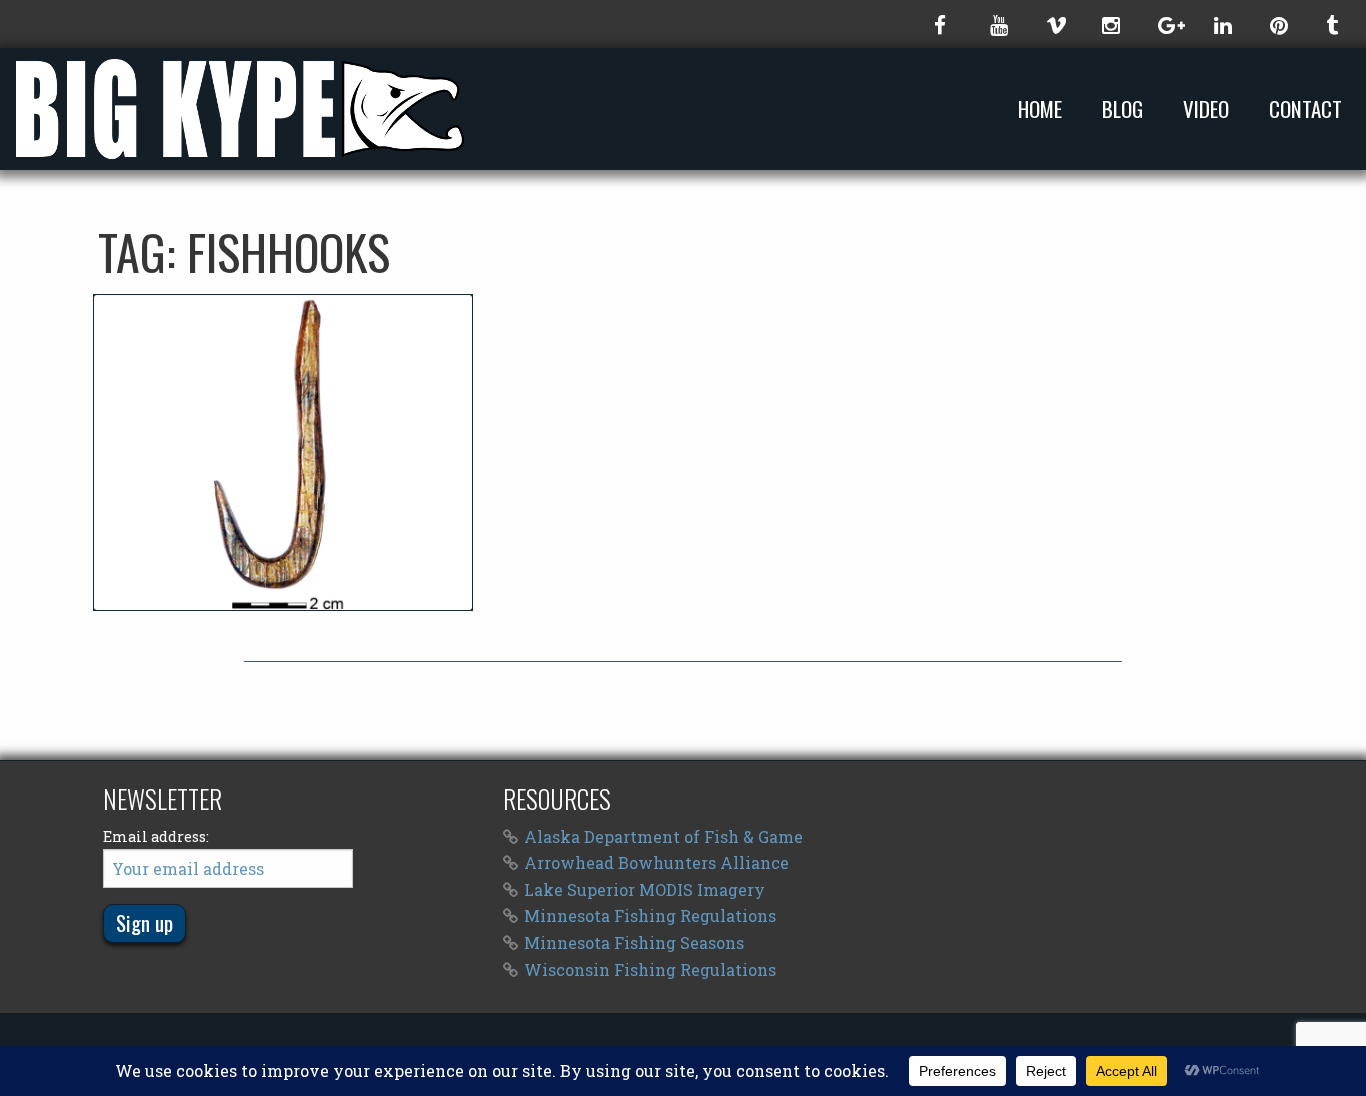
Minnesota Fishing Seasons (634, 942)
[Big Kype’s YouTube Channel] (998, 24)
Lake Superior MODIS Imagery (644, 889)
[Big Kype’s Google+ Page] (1166, 24)
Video (1206, 109)
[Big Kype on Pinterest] (1278, 24)
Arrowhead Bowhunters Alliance (656, 862)
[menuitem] (1044, 108)
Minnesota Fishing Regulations (650, 915)
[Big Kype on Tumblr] (1334, 24)
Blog (1122, 109)
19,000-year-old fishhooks (282, 452)
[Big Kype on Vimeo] (1054, 24)
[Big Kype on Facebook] (942, 24)
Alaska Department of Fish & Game (663, 836)
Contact (1305, 109)
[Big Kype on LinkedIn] (1222, 24)
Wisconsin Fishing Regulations (650, 969)
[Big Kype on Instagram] (1110, 24)
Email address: (156, 836)
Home (1040, 109)
